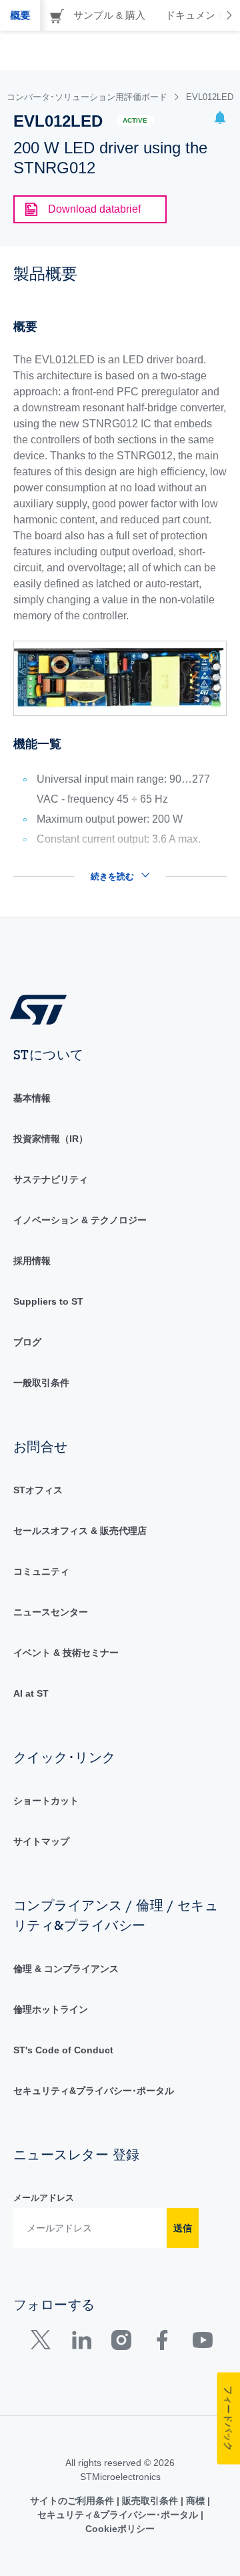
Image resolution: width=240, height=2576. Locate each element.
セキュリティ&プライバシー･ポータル (94, 2091)
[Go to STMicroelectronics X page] (44, 2343)
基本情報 (32, 1098)
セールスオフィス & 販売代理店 (80, 1531)
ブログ (27, 1342)
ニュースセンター (51, 1612)
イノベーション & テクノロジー (80, 1220)
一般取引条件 (41, 1383)
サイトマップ (41, 1841)
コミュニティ (41, 1571)
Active (135, 120)
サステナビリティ (51, 1179)
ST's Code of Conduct (63, 2050)
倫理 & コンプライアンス (66, 1969)
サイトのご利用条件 (73, 2501)
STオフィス (38, 1490)
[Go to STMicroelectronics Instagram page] (121, 2343)
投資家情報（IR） (51, 1139)
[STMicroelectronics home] (43, 1009)
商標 (195, 2501)
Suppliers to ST (48, 1301)
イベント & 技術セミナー (66, 1653)
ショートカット (46, 1801)
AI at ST (31, 1693)
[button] (220, 120)
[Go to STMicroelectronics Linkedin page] (81, 2343)
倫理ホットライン (51, 2009)
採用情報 (32, 1261)
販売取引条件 (150, 2501)
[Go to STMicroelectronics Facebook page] (162, 2343)
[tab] (20, 15)
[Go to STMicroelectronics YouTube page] (202, 2343)
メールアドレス (44, 2198)
